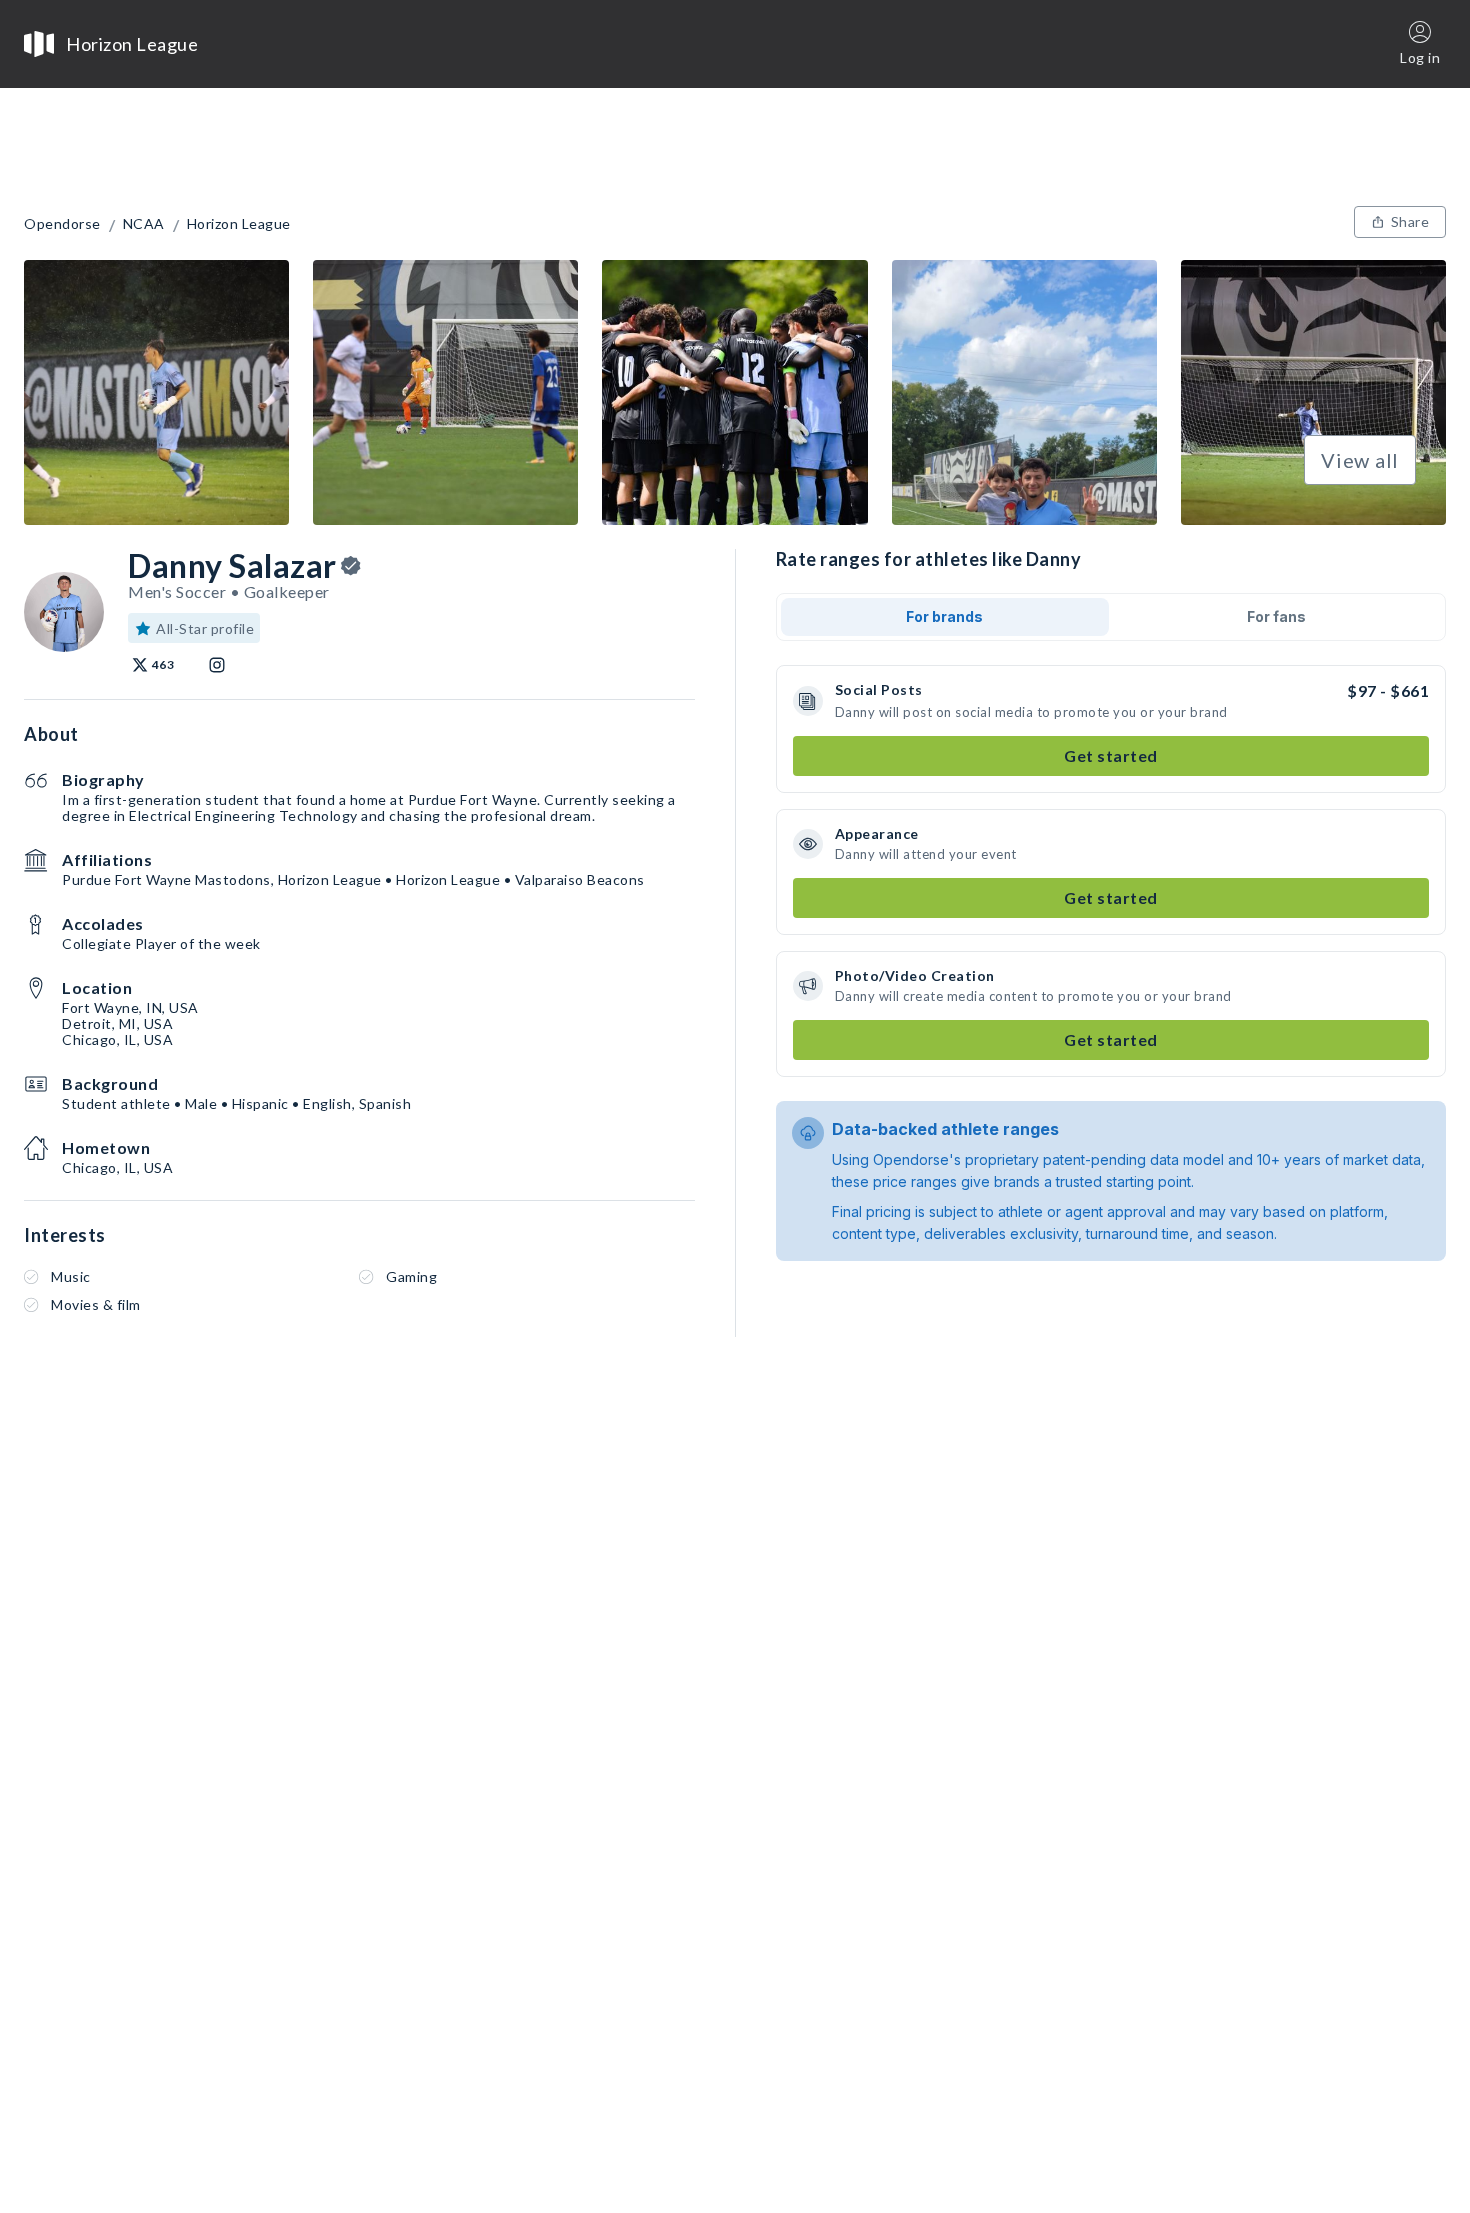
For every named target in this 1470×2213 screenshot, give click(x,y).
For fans (1276, 616)
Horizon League (239, 224)
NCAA (144, 224)
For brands (944, 616)
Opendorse (62, 224)
